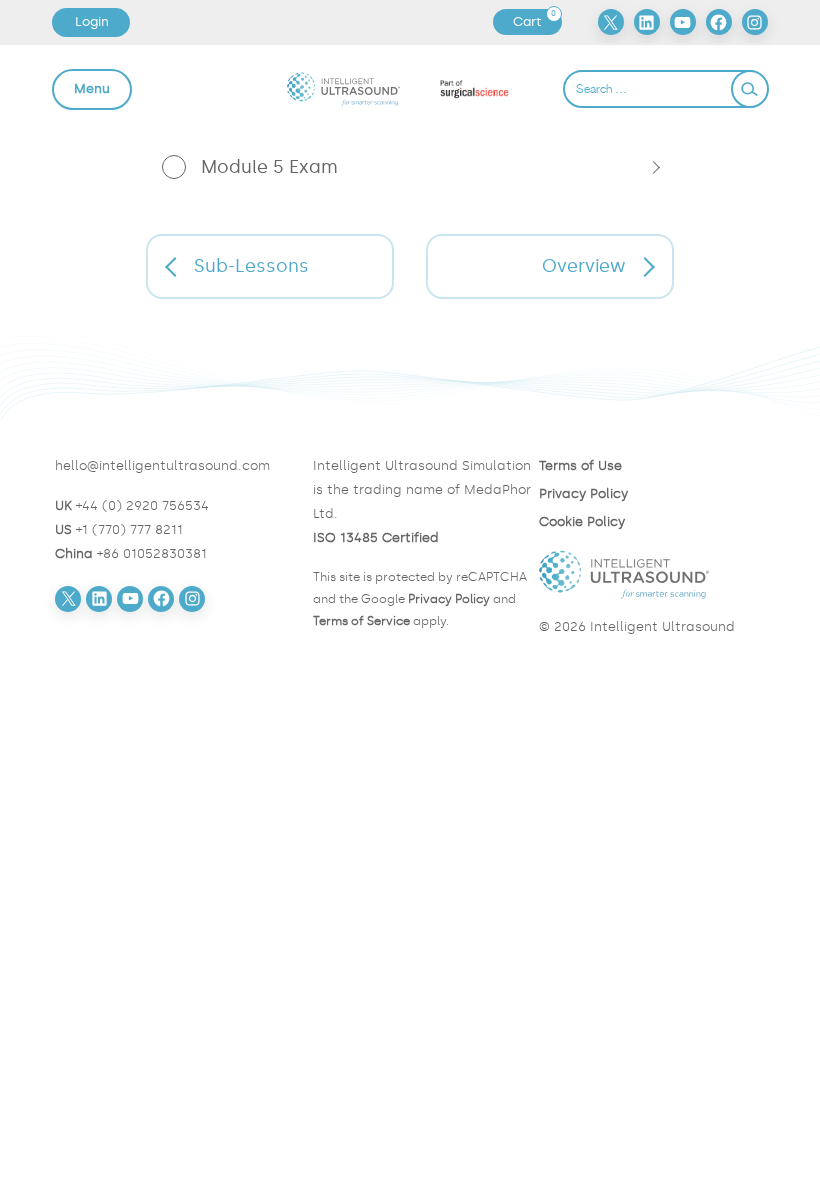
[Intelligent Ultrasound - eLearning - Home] (343, 88)
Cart (537, 22)
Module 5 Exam (269, 167)
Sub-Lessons (251, 266)
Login (92, 21)
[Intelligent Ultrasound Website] (652, 575)
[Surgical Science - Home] (474, 89)
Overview (584, 266)
